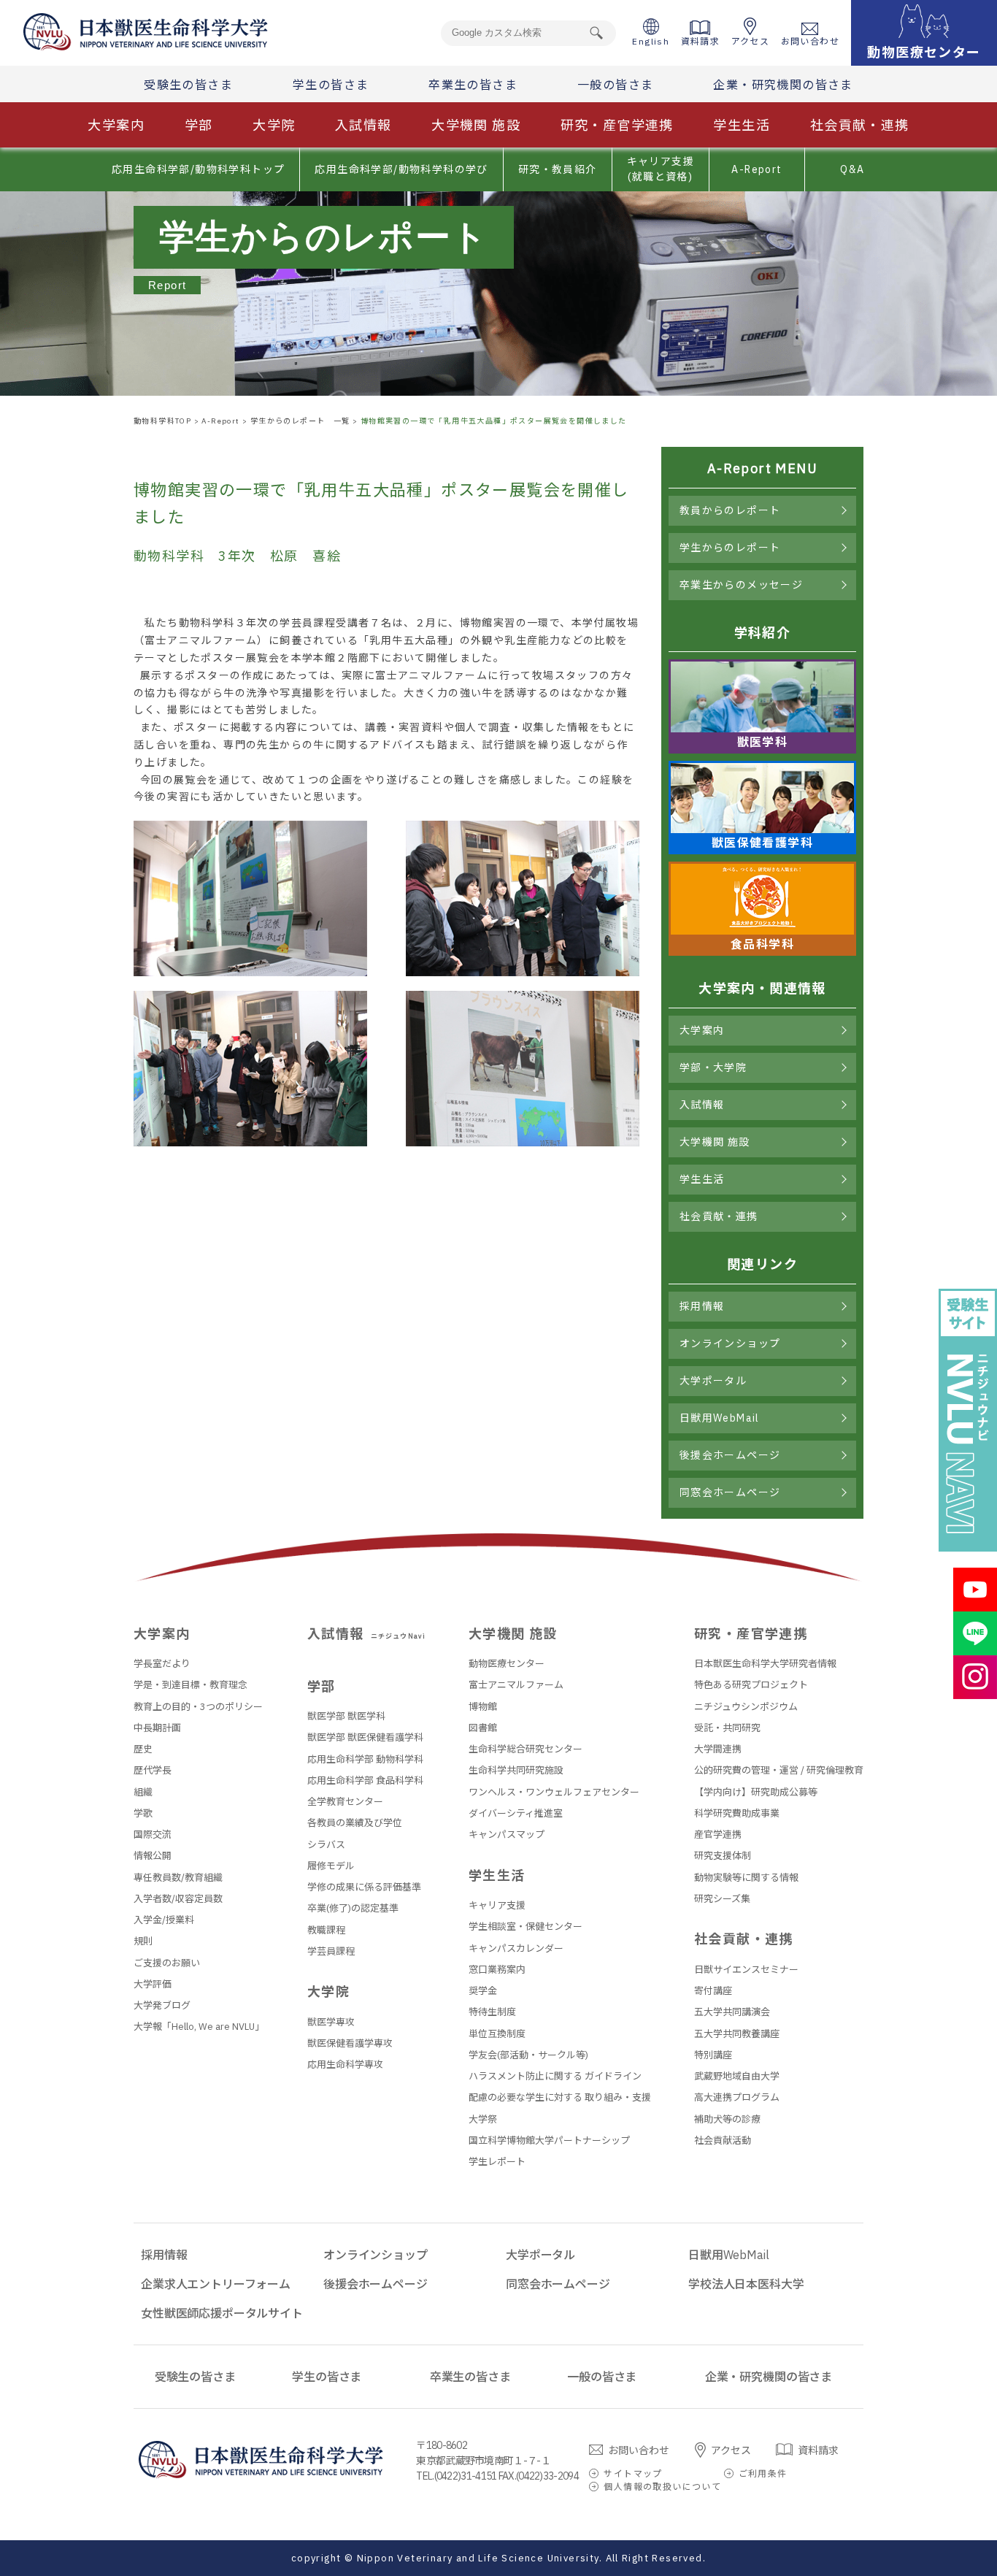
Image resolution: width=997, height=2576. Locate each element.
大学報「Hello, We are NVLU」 (199, 2027)
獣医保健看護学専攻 (350, 2043)
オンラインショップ (730, 1343)
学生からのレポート (730, 548)
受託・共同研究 (727, 1728)
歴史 (143, 1749)
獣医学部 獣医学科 (346, 1716)
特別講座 (713, 2055)
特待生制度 (492, 2012)
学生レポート (497, 2162)
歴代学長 (153, 1770)
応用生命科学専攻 (345, 2065)
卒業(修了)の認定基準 (353, 1908)
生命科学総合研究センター (526, 1749)
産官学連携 (718, 1835)
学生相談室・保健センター (526, 1927)
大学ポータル (713, 1381)
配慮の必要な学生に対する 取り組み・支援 (560, 2097)
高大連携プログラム (737, 2097)
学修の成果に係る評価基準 (364, 1887)
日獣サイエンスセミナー (746, 1970)
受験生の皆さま (188, 85)
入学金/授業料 (164, 1920)
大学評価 (153, 1984)
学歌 (143, 1813)
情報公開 (153, 1856)
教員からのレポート (730, 510)
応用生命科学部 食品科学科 (365, 1780)
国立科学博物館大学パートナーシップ (549, 2140)
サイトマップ (633, 2473)
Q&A (852, 169)
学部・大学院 (713, 1067)
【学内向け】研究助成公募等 (756, 1792)
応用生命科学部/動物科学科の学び (401, 169)
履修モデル (331, 1866)
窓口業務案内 (497, 1970)
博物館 (483, 1707)
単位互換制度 (497, 2034)
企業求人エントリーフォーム (216, 2284)
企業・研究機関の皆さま (783, 85)
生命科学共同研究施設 (516, 1770)
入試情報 (363, 125)
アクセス (751, 41)
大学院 (274, 125)
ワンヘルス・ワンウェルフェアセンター (554, 1792)
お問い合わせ (810, 41)
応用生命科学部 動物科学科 (365, 1759)
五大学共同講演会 (732, 2012)
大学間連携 (718, 1749)
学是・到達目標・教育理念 (190, 1685)
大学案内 (116, 125)
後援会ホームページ (730, 1455)
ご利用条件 (763, 2473)
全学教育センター (345, 1802)
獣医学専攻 (331, 2022)
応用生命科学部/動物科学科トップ (198, 169)
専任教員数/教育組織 (178, 1878)
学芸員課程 (331, 1951)
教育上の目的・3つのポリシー (198, 1707)
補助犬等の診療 (727, 2119)
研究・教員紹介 (558, 169)
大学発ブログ (162, 2005)
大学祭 (483, 2119)
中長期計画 (157, 1728)
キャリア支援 (497, 1905)
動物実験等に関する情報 (746, 1878)
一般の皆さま (615, 85)
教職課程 (326, 1930)
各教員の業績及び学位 (355, 1823)
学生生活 (742, 125)
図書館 (483, 1728)
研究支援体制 (723, 1856)
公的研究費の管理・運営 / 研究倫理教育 (779, 1770)
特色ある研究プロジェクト (751, 1685)
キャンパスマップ (507, 1835)
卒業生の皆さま (473, 85)
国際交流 (153, 1835)
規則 (143, 1941)
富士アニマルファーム (516, 1685)
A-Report (757, 169)
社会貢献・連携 (860, 125)
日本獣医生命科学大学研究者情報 (765, 1664)
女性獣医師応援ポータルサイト (222, 2313)
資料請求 (701, 41)
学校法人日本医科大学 (746, 2284)
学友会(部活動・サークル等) (528, 2055)
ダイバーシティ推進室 (516, 1813)
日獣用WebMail (720, 1418)
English (651, 41)
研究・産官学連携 (617, 125)
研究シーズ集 (722, 1899)
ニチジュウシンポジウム (746, 1707)
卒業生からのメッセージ (741, 585)
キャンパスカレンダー (516, 1948)
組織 (143, 1792)
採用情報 (702, 1306)
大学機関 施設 (476, 125)
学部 (199, 125)
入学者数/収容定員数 (178, 1899)
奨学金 (483, 1991)
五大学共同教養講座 (737, 2034)
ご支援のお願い (167, 1963)
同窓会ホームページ (730, 1492)
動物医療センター (507, 1664)
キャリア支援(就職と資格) (661, 169)
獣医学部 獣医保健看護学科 (365, 1737)
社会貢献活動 (723, 2140)
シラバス (326, 1845)
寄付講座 (713, 1991)
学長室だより (162, 1664)
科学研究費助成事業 (737, 1813)
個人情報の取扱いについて (662, 2487)
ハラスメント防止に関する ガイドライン (555, 2076)
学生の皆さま (331, 85)
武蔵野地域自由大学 (737, 2076)
